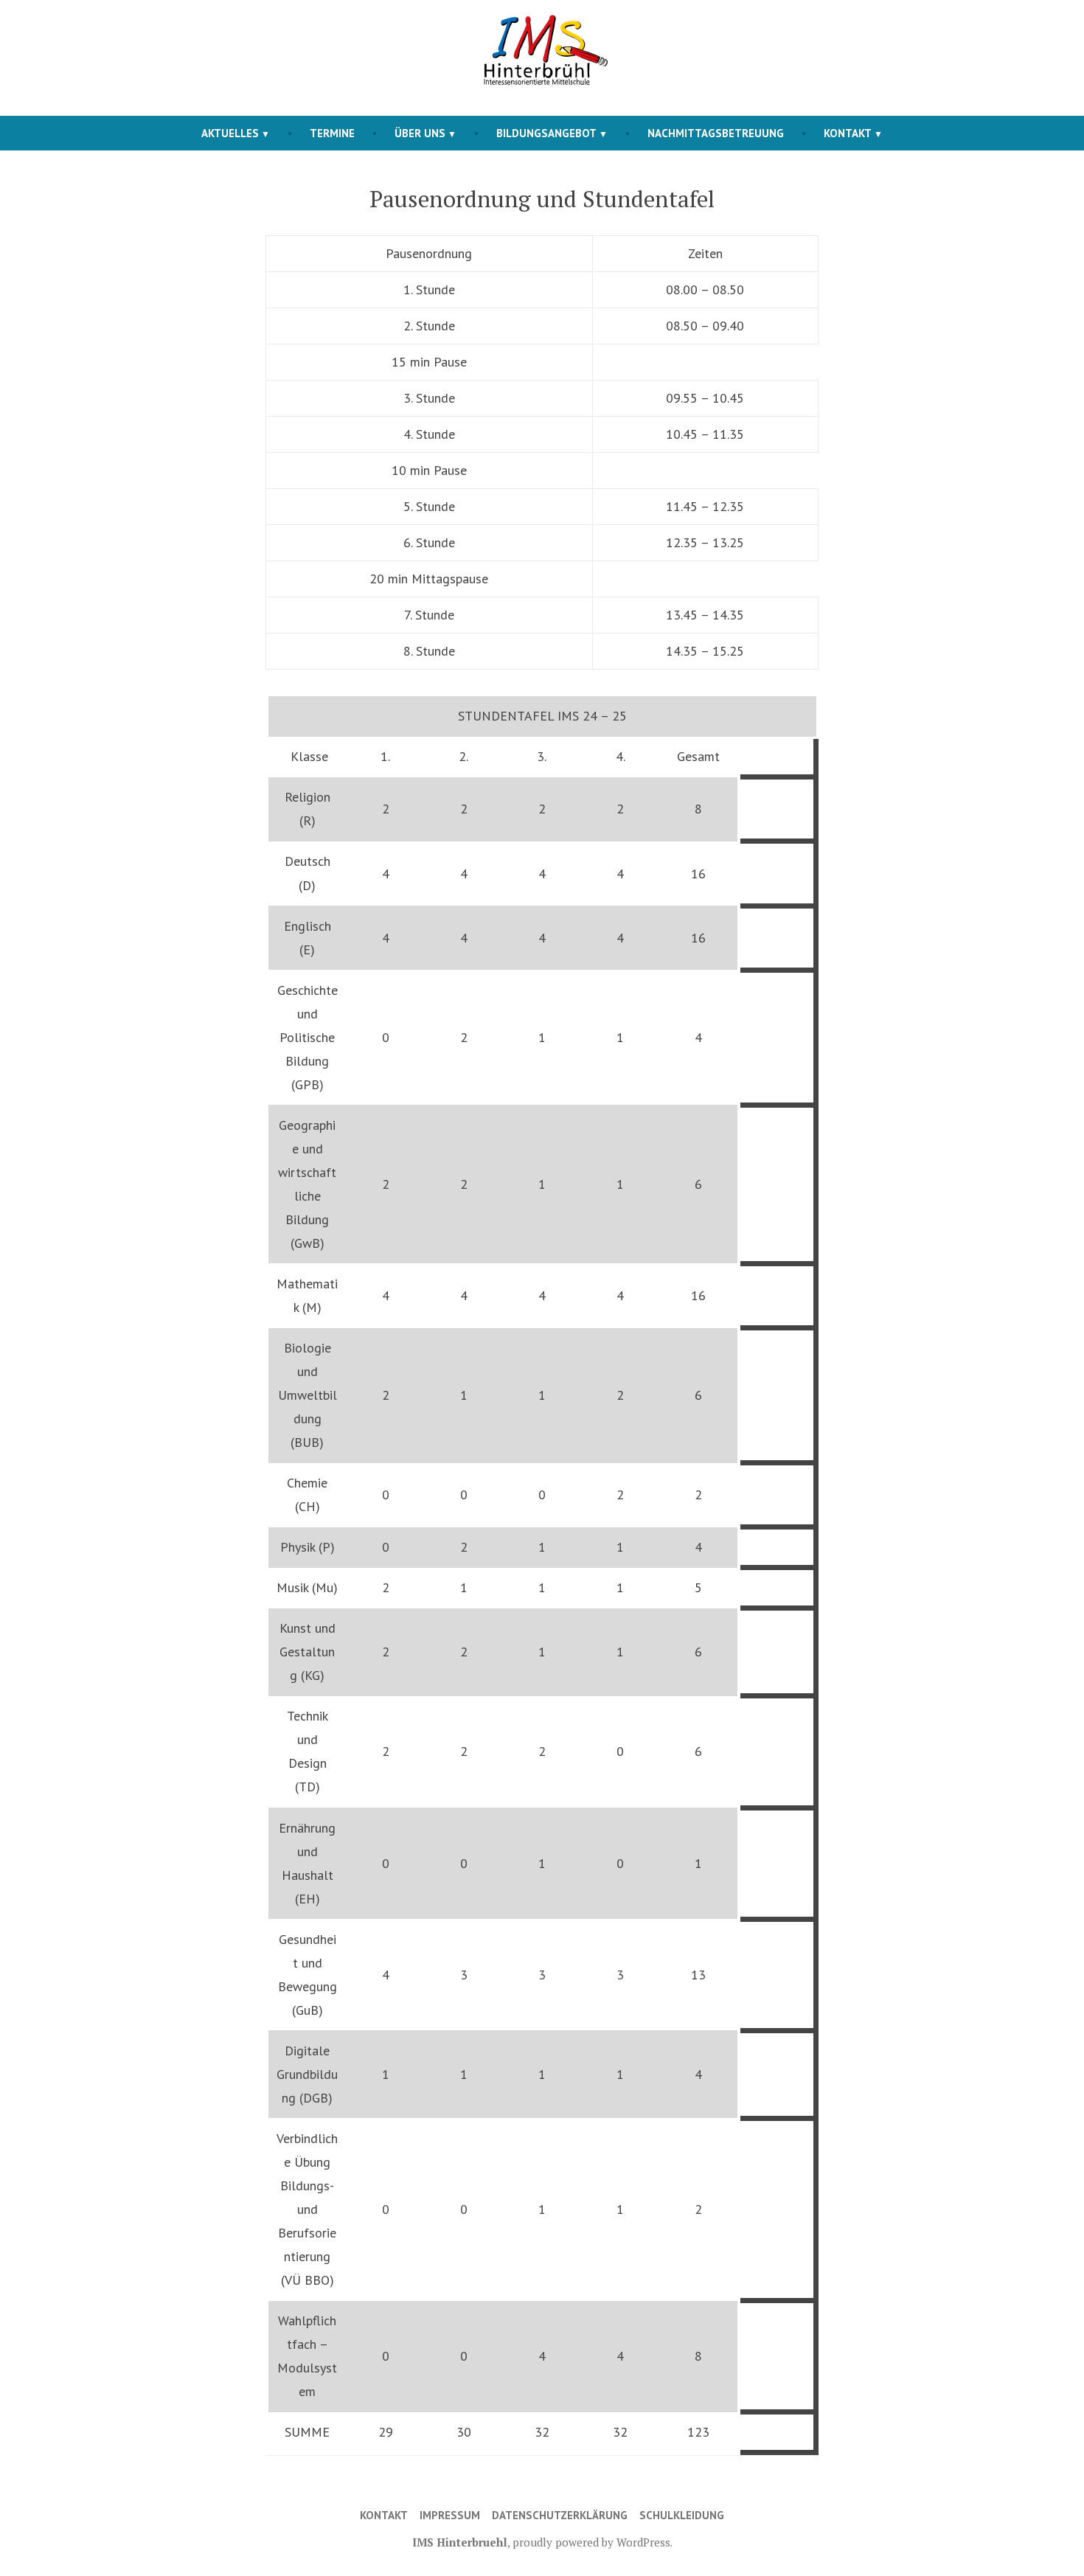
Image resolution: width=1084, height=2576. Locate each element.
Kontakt (848, 133)
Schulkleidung (682, 2515)
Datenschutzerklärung (560, 2515)
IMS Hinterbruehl (460, 2542)
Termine (332, 133)
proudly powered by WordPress (591, 2542)
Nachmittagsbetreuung (716, 133)
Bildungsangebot (546, 133)
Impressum (450, 2515)
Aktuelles (230, 133)
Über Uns (420, 133)
